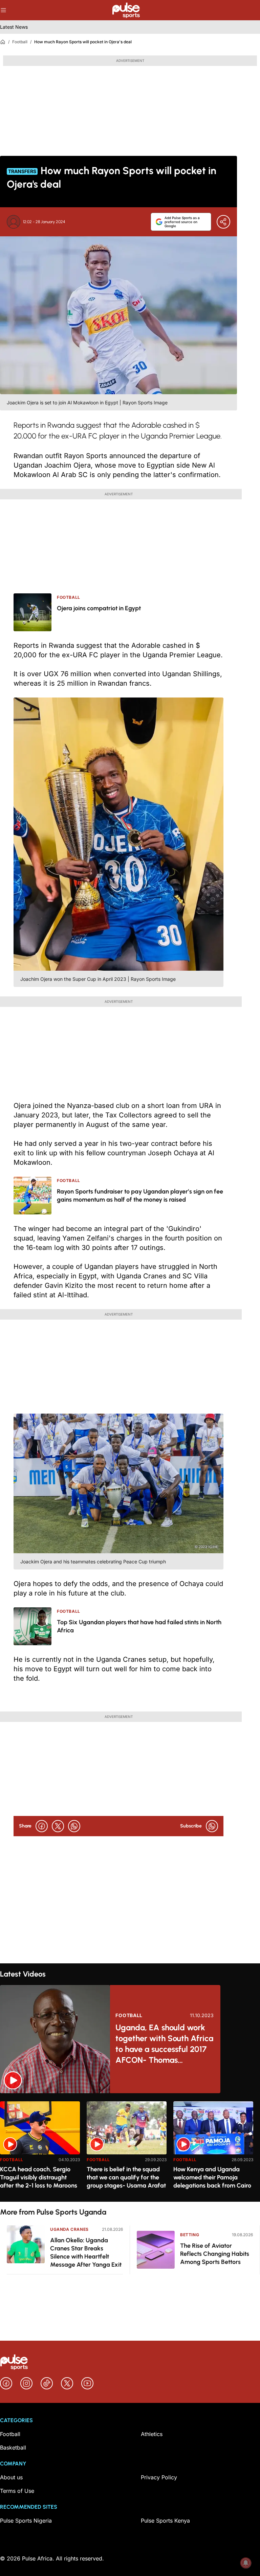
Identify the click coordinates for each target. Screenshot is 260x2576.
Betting (190, 2235)
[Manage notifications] (246, 2563)
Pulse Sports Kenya (165, 2521)
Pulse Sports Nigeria (26, 2521)
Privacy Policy (159, 2477)
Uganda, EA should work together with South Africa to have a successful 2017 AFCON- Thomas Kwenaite (164, 2044)
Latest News (14, 27)
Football (20, 42)
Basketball (13, 2448)
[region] (130, 2147)
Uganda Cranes (69, 2229)
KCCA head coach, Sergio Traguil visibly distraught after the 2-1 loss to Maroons (39, 2177)
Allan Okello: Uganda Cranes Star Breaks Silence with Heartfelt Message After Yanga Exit (86, 2252)
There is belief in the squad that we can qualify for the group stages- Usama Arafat (126, 2177)
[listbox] (130, 2147)
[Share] (223, 222)
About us (11, 2477)
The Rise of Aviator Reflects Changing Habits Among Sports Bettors (215, 2254)
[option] (40, 2149)
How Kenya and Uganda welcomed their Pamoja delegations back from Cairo (212, 2177)
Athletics (152, 2434)
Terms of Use (17, 2491)
